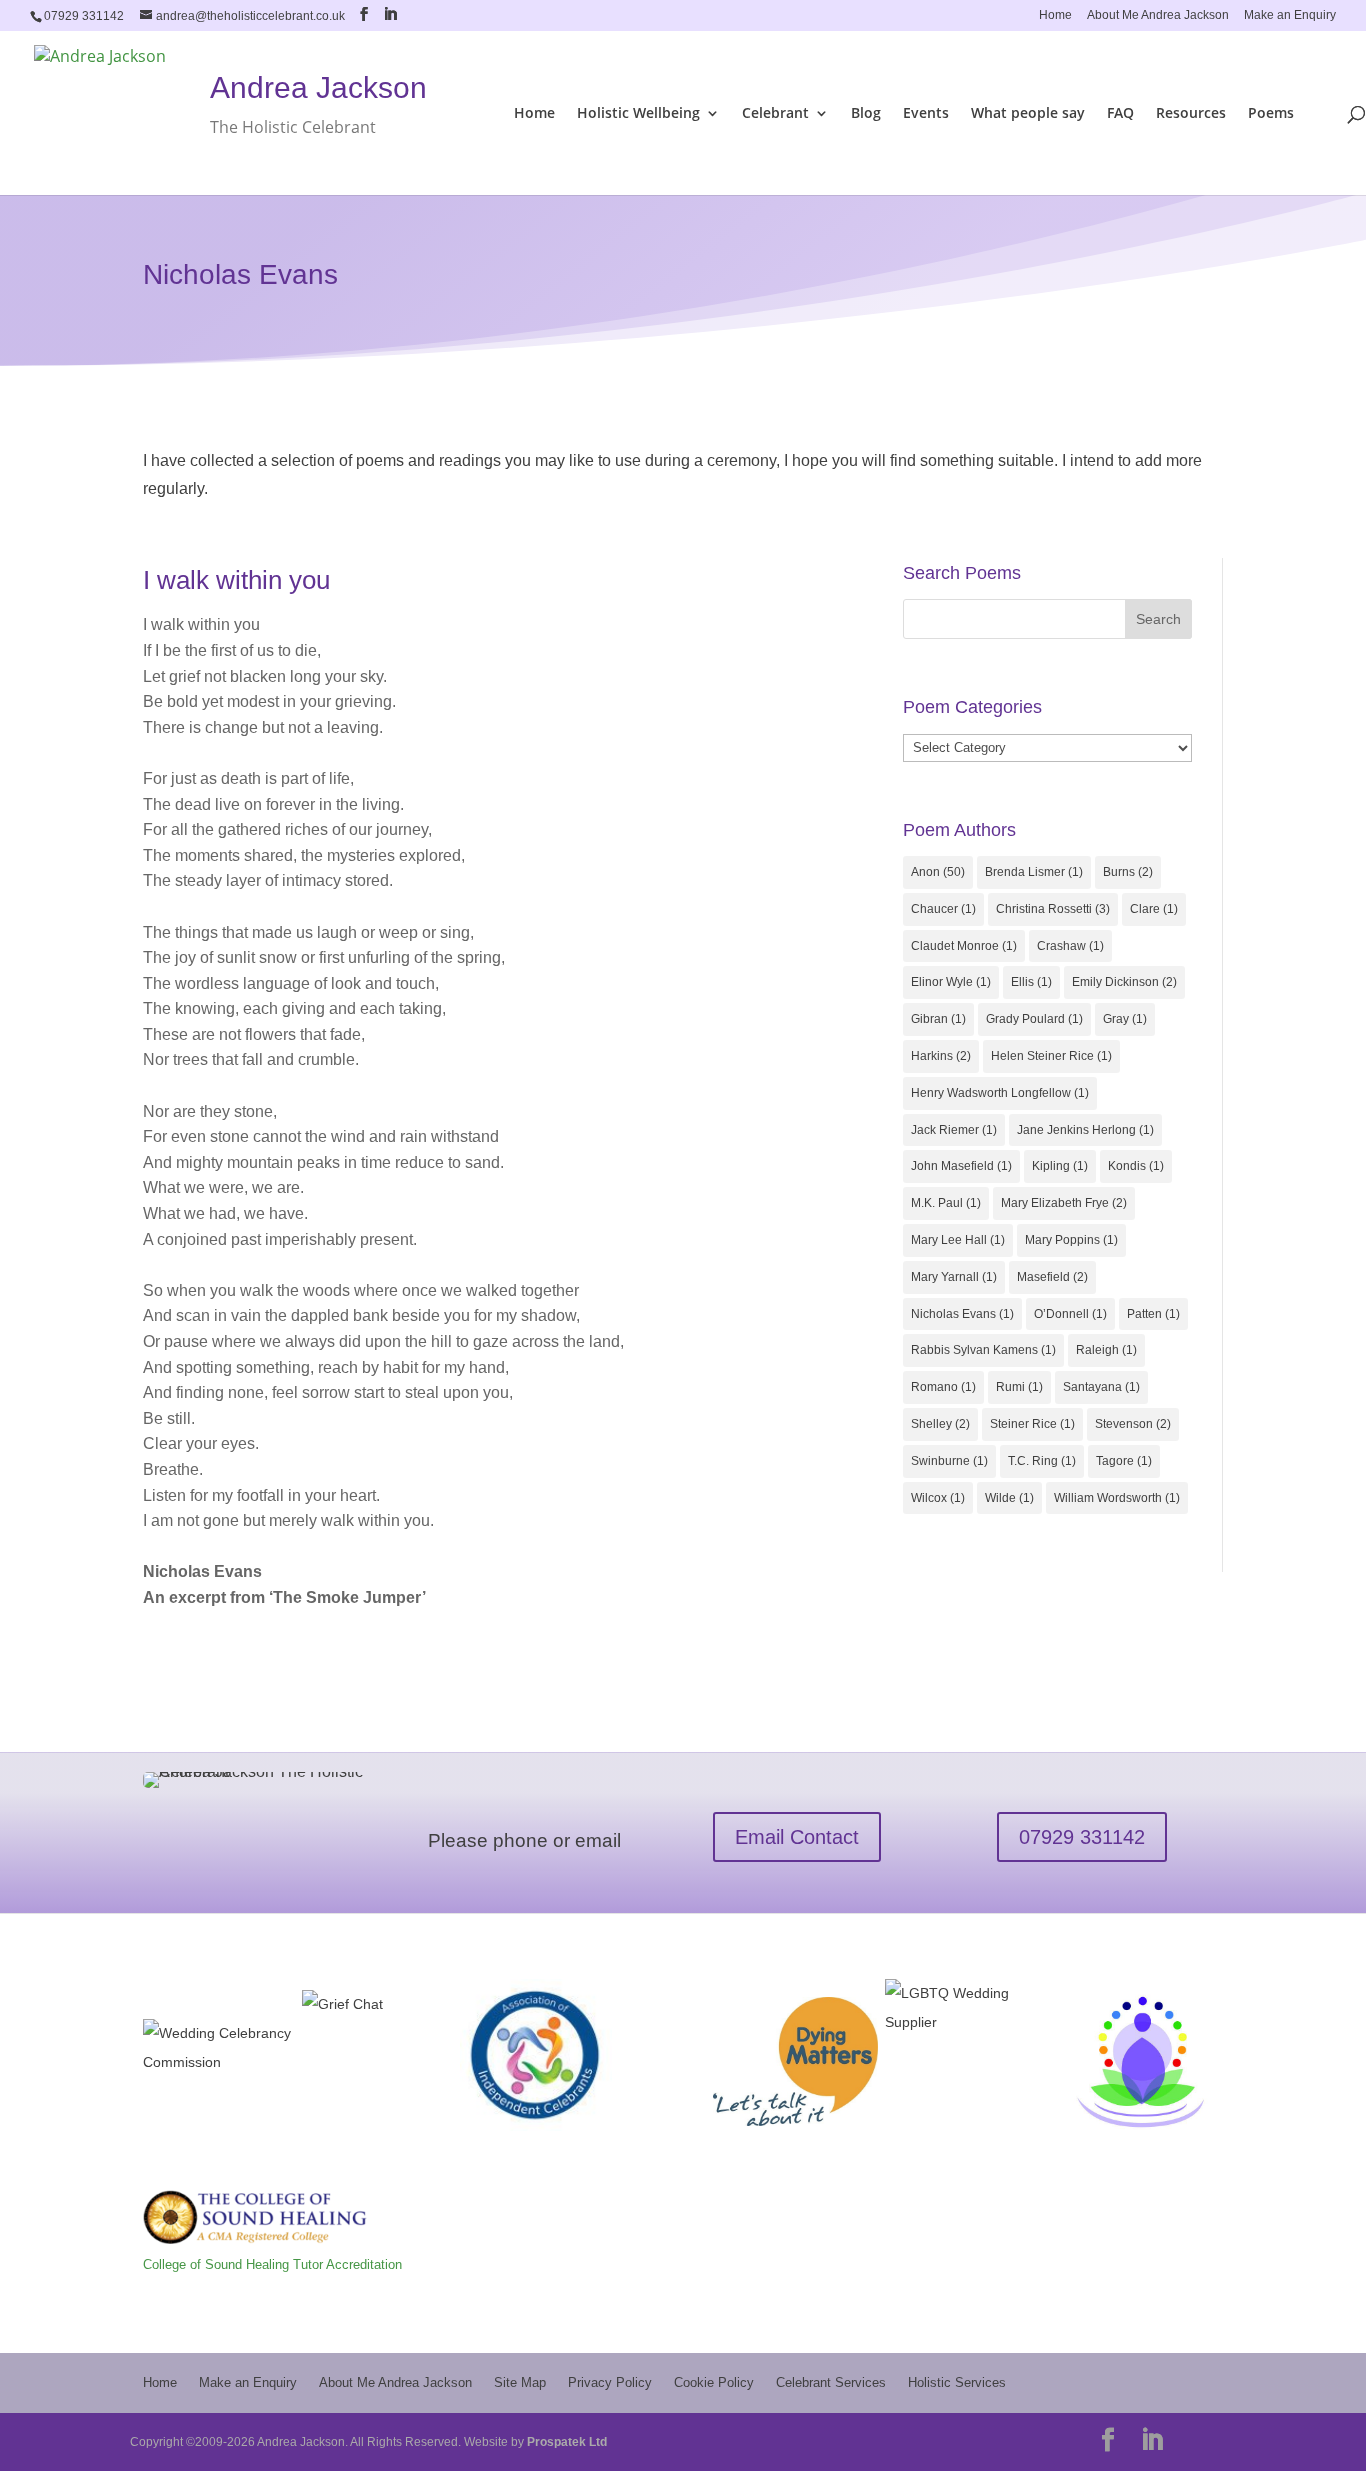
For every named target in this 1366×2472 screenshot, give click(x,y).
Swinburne (949, 1461)
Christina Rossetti (1053, 909)
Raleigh (1106, 1350)
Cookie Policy (714, 2382)
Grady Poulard (1034, 1019)
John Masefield (961, 1166)
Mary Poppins (1071, 1240)
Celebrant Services (831, 2382)
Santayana (1101, 1387)
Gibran (938, 1019)
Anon (938, 872)
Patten (1153, 1314)
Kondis (1136, 1166)
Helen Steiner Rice (1051, 1056)
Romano (943, 1387)
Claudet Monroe (964, 946)
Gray (1125, 1019)
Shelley (940, 1424)
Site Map (520, 2382)
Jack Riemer (954, 1130)
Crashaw (1070, 946)
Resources (1191, 114)
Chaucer (943, 909)
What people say (1028, 114)
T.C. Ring (1042, 1461)
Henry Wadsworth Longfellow (1000, 1093)
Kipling (1060, 1166)
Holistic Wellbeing (638, 114)
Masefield (1052, 1277)
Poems (1271, 114)
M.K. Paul (946, 1203)
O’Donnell (1070, 1314)
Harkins (941, 1056)
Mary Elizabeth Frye (1064, 1203)
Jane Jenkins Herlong (1085, 1130)
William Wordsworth (1117, 1498)
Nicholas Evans (962, 1314)
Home (1055, 15)
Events (926, 114)
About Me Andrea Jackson (1158, 15)
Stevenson (1133, 1424)
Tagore (1124, 1461)
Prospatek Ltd (567, 2442)
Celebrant (775, 114)
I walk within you (236, 580)
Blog (866, 114)
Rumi (1019, 1387)
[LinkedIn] (390, 14)
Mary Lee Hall (958, 1240)
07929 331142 (1082, 1837)
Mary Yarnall (954, 1277)
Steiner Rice (1032, 1424)
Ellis (1031, 982)
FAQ (1120, 114)
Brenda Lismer (1034, 872)
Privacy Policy (610, 2382)
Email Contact (797, 1837)
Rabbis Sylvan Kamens (983, 1350)
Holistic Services (957, 2382)
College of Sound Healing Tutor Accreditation (272, 2264)
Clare (1154, 909)
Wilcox (938, 1498)
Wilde (1009, 1498)
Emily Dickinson (1124, 982)
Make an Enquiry (1290, 15)
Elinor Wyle (951, 982)
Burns (1128, 872)
